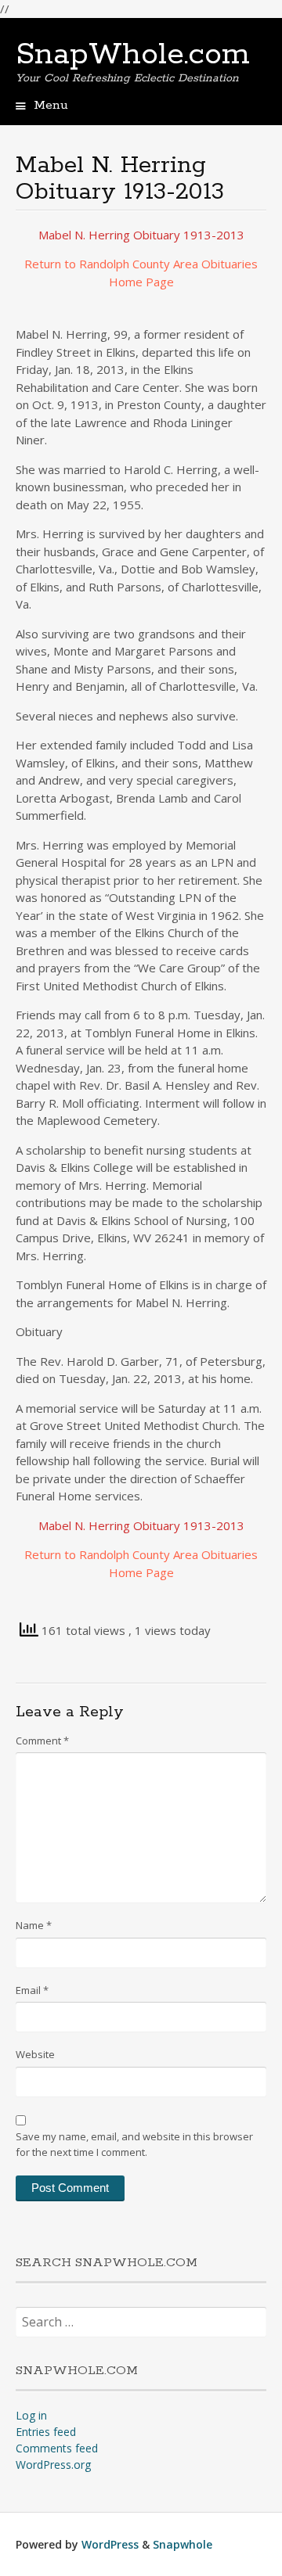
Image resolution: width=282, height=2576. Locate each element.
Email (32, 1990)
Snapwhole (183, 2544)
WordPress (110, 2544)
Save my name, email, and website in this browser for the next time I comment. (134, 2144)
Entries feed (46, 2432)
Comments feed (57, 2448)
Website (35, 2054)
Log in (31, 2415)
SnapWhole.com (133, 55)
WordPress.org (53, 2465)
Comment (42, 1741)
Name (34, 1925)
